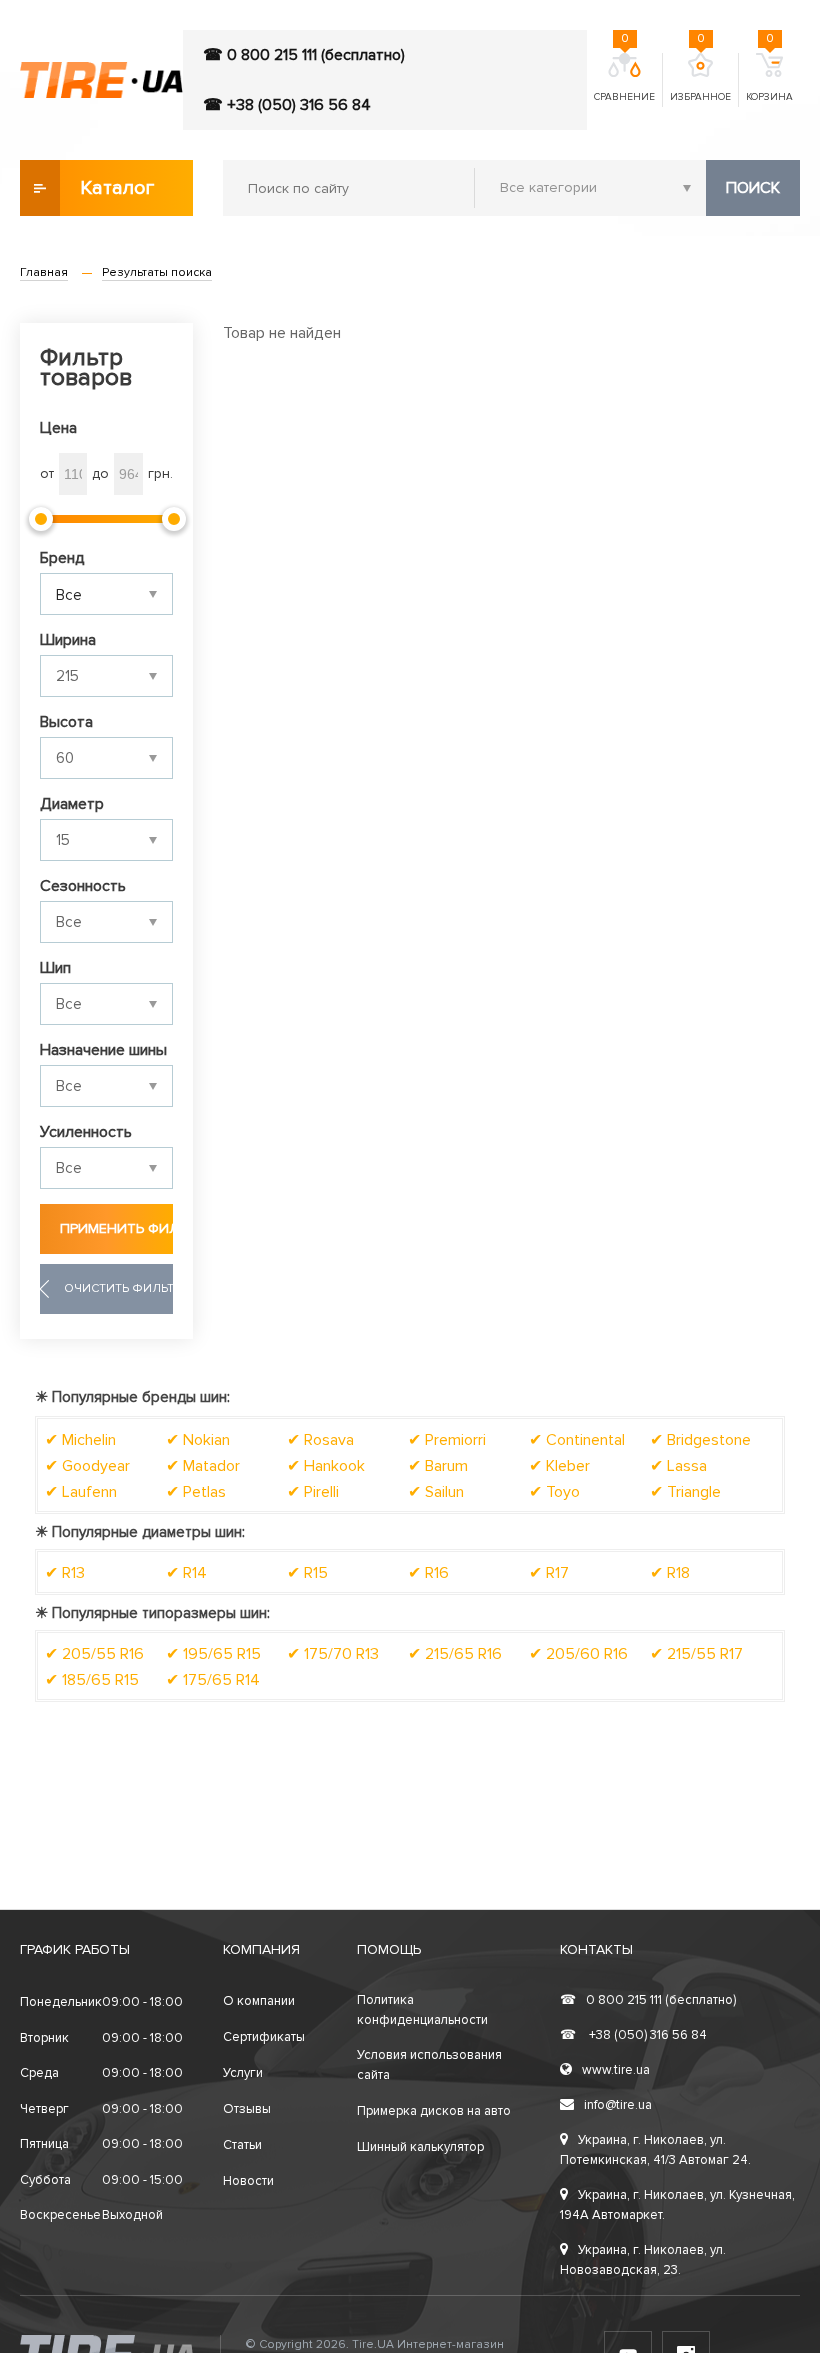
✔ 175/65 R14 (213, 1680)
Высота (66, 722)
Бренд (62, 558)
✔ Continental (577, 1440)
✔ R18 (670, 1573)
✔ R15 (307, 1573)
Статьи (242, 2145)
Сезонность (83, 886)
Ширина (68, 640)
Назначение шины (103, 1050)
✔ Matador (203, 1466)
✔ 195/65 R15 (213, 1654)
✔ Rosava (320, 1440)
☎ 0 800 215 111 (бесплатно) (304, 55)
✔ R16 (428, 1573)
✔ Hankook (326, 1466)
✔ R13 (65, 1573)
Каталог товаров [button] (118, 196)
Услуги (243, 2073)
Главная (44, 272)
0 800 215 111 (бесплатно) (648, 2000)
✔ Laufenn (81, 1492)
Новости (248, 2181)
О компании (259, 2001)
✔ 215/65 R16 (455, 1654)
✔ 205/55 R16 (94, 1654)
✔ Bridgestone (700, 1440)
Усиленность (86, 1132)
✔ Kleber (559, 1466)
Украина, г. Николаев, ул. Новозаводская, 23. (643, 2260)
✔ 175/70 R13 (333, 1654)
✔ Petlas (196, 1492)
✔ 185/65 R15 (92, 1680)
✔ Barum (438, 1466)
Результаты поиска (157, 272)
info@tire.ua (618, 2105)
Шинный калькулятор (420, 2147)
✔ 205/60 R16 (578, 1654)
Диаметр (72, 804)
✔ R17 (549, 1573)
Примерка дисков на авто (434, 2111)
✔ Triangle (685, 1492)
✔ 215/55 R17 (696, 1654)
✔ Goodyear (87, 1466)
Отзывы (247, 2109)
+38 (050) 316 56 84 (633, 2035)
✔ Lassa (678, 1466)
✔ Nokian (198, 1440)
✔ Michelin (80, 1440)
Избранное (700, 78)
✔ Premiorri (447, 1440)
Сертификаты (264, 2037)
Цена (58, 428)
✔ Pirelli (313, 1492)
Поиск (753, 188)
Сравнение (624, 78)
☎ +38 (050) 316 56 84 (287, 105)
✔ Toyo (554, 1492)
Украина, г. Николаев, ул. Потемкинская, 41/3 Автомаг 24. (655, 2150)
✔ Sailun (436, 1492)
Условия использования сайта (429, 2065)
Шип (55, 968)
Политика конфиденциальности (422, 2010)
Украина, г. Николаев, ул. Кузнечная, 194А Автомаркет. (677, 2205)
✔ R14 (186, 1573)
